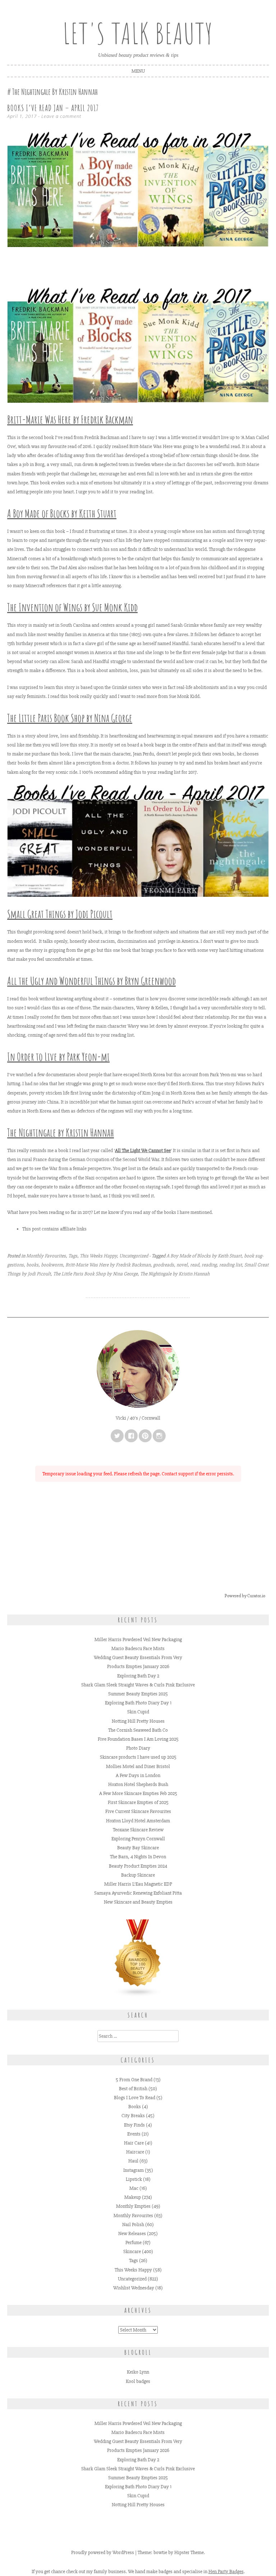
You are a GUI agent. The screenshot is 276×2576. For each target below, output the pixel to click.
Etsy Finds (134, 2125)
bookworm (52, 1265)
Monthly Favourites (46, 1256)
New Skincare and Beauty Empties (138, 1902)
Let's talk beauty (138, 33)
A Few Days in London (138, 1775)
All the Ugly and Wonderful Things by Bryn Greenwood (91, 981)
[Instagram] (159, 1436)
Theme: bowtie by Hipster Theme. (171, 2552)
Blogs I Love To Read (135, 2098)
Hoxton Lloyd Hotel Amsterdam (138, 1821)
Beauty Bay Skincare (138, 1848)
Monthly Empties (133, 2206)
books (32, 1265)
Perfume (134, 2242)
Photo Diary (138, 1748)
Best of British (133, 2089)
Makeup (133, 2197)
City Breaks (133, 2116)
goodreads (164, 1265)
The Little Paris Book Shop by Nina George (95, 1274)
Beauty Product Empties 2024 (138, 1866)
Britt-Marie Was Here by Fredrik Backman (70, 419)
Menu (138, 71)
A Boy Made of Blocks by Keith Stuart (204, 1256)
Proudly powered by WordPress (103, 2552)
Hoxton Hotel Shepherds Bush (138, 1784)
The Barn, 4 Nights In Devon (138, 1857)
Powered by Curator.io (245, 1596)
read (195, 1265)
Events (134, 2134)
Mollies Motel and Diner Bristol (138, 1766)
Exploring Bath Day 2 (138, 1676)
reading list (231, 1265)
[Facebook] (131, 1436)
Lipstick (134, 2179)
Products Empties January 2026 (138, 1666)
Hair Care (134, 2143)
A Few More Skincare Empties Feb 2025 (138, 1793)
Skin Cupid (138, 1712)
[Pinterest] (145, 1436)
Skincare (132, 2251)
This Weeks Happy (98, 1256)
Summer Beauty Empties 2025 (138, 1694)
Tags (73, 1256)
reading (209, 1265)
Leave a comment (61, 116)
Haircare (135, 2152)
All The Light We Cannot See (143, 1150)
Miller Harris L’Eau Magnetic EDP (138, 1884)
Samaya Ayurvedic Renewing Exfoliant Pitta (138, 1893)
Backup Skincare (138, 1875)
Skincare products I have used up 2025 (138, 1757)
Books (135, 2107)
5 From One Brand (134, 2080)
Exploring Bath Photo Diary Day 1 (138, 1703)
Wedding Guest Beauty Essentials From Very (138, 1657)
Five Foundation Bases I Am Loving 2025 (138, 1739)
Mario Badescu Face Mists (138, 1648)
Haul (133, 2161)
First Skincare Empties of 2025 (138, 1802)
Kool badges (138, 2381)
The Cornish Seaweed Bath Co (138, 1730)
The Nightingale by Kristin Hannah (175, 1274)
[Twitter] (117, 1436)
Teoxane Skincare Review (138, 1830)
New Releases (132, 2234)
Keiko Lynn (138, 2372)
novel (182, 1265)
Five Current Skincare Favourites (138, 1811)
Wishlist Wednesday (134, 2288)
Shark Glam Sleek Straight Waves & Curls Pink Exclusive (138, 1685)
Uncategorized (134, 1256)
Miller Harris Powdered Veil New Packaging (138, 1639)
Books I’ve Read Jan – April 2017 (53, 108)
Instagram (134, 2170)
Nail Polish (133, 2225)
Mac (134, 2188)
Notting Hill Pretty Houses (138, 1721)
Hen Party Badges (226, 2572)
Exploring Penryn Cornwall (138, 1839)
